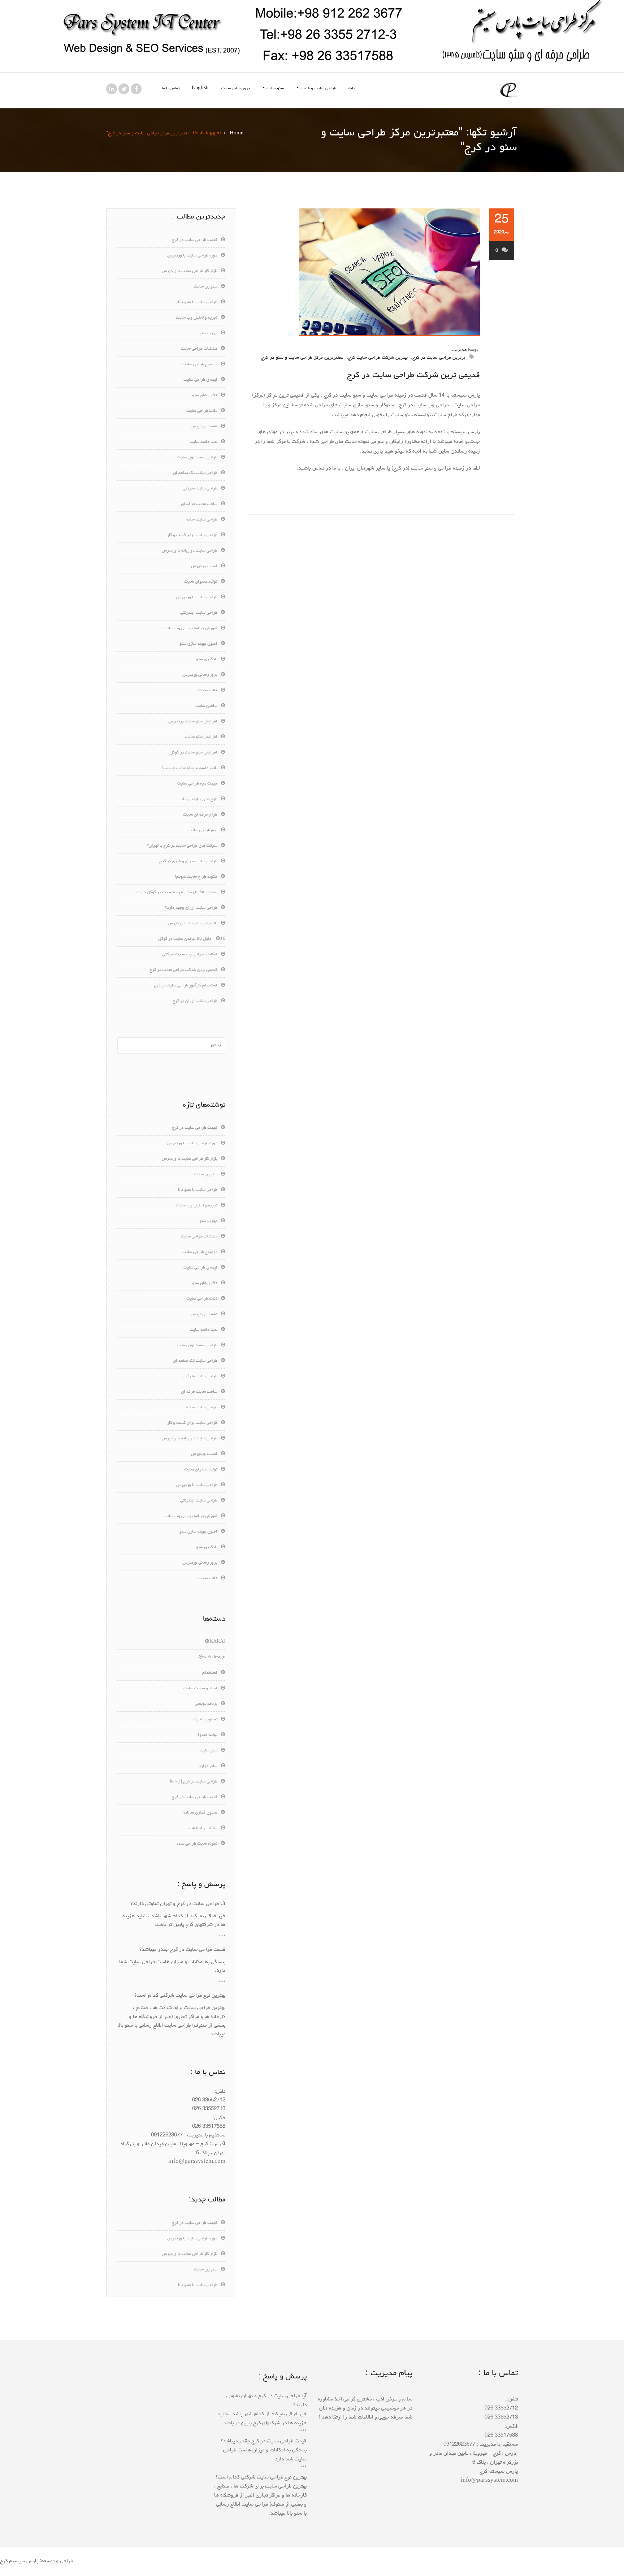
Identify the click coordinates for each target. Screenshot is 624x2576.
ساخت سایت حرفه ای (199, 504)
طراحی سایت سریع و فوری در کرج (188, 861)
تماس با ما (171, 88)
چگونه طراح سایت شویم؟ (196, 877)
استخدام (210, 1673)
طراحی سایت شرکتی (200, 489)
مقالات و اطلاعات (203, 1828)
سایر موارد (208, 1766)
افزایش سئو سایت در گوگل (194, 753)
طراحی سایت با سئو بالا (198, 302)
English (200, 88)
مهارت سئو (208, 333)
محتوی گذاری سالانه (200, 1813)
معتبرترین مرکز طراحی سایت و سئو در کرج (302, 358)
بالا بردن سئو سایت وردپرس (193, 924)
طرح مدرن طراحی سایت (198, 799)
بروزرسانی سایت (236, 88)
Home (237, 133)
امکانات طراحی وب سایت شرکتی (190, 955)
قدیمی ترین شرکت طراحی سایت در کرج (413, 375)
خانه (352, 88)
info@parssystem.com (197, 2162)
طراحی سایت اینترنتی (199, 613)
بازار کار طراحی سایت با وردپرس (190, 271)
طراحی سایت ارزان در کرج (195, 1001)
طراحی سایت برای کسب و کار (192, 535)
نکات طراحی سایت (202, 411)
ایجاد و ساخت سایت (200, 1689)
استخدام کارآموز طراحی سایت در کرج (186, 986)
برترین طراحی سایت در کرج (439, 358)
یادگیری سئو (207, 660)
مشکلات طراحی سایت (199, 349)
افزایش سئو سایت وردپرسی (193, 722)
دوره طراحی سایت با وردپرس (192, 256)
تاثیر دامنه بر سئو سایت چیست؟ (189, 768)
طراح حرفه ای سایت (200, 815)
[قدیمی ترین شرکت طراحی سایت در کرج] (363, 272)
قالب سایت (208, 691)
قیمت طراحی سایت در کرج (195, 240)
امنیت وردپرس (204, 566)
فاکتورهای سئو (205, 396)
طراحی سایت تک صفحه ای (195, 473)
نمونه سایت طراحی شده (197, 1844)
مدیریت (459, 350)
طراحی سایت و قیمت (318, 88)
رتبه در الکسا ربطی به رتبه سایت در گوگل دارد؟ (177, 892)
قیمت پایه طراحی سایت (197, 784)
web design (214, 1657)
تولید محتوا (208, 1735)
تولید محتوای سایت (201, 582)
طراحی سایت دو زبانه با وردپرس (190, 551)
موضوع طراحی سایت (200, 364)
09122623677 (167, 2136)
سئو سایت (275, 88)
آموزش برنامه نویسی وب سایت (190, 628)
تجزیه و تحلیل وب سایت (197, 318)
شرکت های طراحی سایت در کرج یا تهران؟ (182, 846)
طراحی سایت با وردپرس (197, 597)
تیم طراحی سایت (203, 830)
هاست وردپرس (204, 427)
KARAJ (217, 1642)
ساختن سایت (206, 706)
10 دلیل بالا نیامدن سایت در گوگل (192, 939)
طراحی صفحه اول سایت (197, 458)
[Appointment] (509, 90)
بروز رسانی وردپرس (200, 675)
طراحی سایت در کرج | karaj (194, 1782)
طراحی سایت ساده (202, 520)
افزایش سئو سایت (201, 737)
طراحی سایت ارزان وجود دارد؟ (191, 908)
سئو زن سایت (206, 287)
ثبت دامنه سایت (203, 442)
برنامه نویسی (206, 1704)
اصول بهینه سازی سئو (198, 644)
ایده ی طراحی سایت (200, 380)
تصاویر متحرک (205, 1720)
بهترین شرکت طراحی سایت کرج (378, 358)
